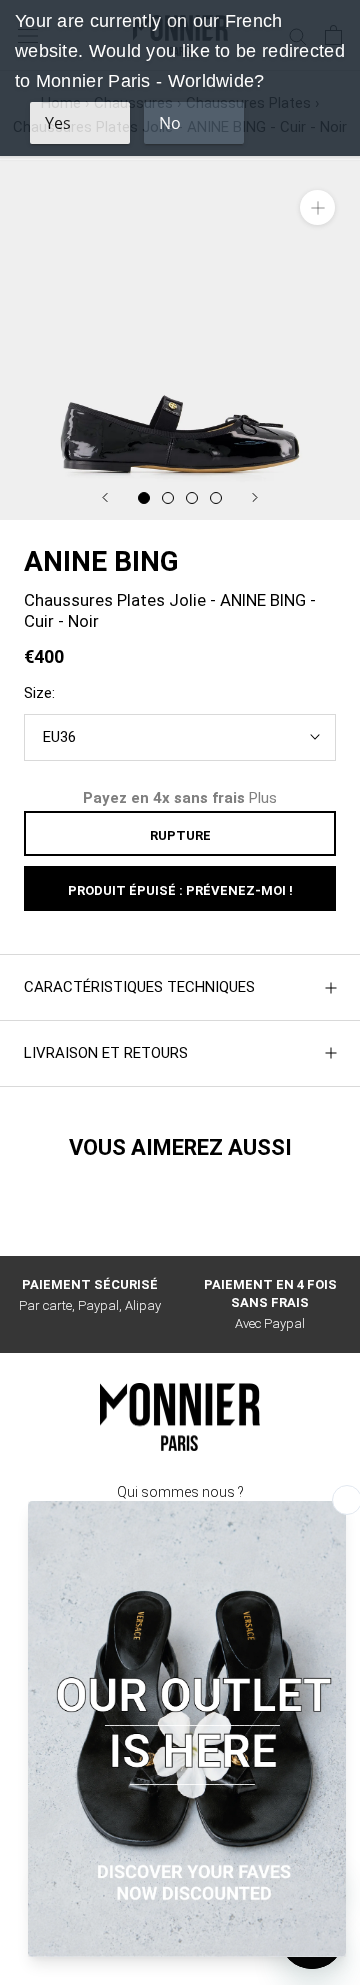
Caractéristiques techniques (139, 987)
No (170, 123)
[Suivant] (255, 497)
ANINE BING (101, 561)
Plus (263, 798)
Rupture (180, 835)
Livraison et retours (106, 1053)
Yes (58, 123)
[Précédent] (105, 497)
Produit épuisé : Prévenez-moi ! (180, 890)
